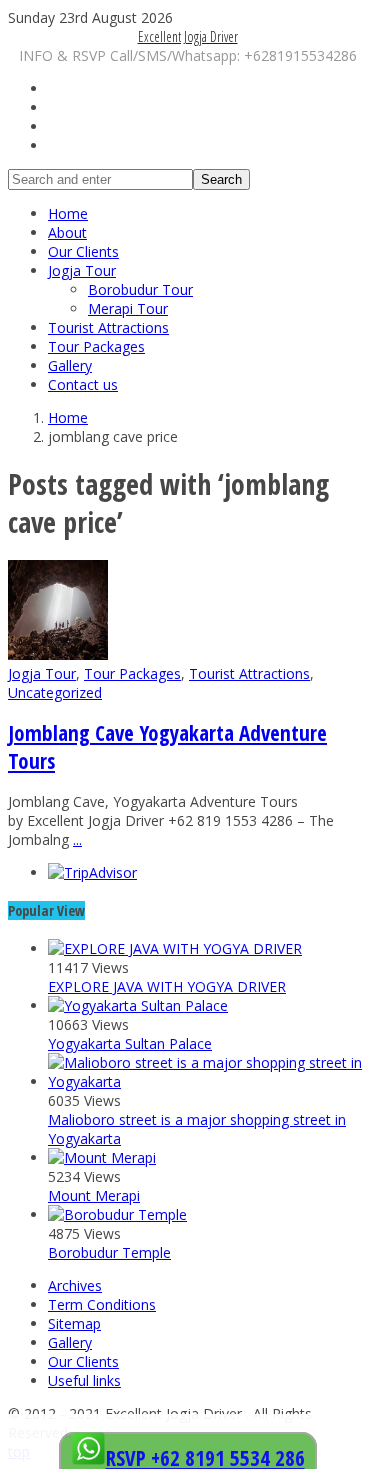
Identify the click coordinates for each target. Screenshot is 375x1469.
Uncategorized (55, 692)
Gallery (70, 365)
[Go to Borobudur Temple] (117, 1214)
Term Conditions (102, 1304)
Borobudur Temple (109, 1252)
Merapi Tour (128, 308)
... (77, 839)
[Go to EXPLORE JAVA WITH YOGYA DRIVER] (175, 948)
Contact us (83, 384)
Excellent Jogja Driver (188, 36)
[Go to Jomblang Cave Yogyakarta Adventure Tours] (58, 654)
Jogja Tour (82, 270)
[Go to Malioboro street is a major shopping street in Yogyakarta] (207, 1081)
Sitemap (74, 1323)
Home (68, 213)
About (67, 232)
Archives (75, 1285)
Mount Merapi (94, 1195)
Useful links (84, 1380)
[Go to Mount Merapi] (102, 1157)
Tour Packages (96, 346)
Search (221, 179)
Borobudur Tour (140, 289)
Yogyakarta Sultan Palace (130, 1043)
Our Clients (83, 251)
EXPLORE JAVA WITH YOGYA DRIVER (167, 986)
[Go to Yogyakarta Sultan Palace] (138, 1005)
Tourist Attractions (108, 327)
